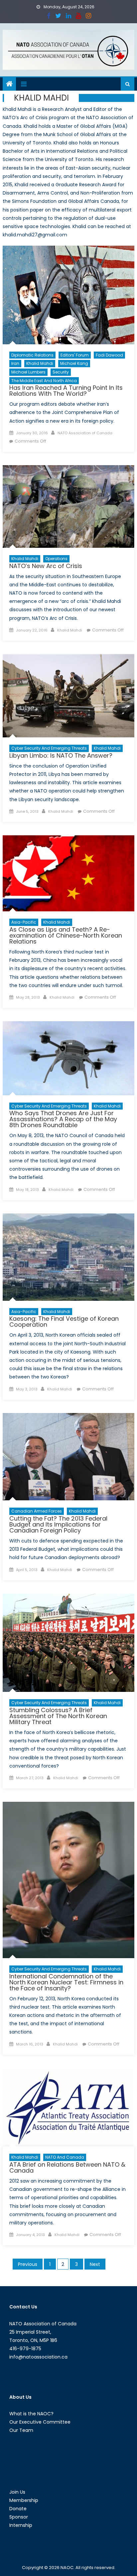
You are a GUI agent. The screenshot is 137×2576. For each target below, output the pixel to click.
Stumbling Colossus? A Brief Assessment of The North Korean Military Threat (58, 1716)
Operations (56, 559)
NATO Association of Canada (85, 433)
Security (61, 372)
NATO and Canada (65, 2157)
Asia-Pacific (24, 922)
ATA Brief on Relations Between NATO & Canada (67, 2167)
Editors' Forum (75, 355)
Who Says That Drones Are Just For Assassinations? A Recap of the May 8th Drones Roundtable (63, 1119)
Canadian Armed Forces (37, 1511)
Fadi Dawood (109, 355)
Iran (15, 363)
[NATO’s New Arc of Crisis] (68, 506)
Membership (24, 2500)
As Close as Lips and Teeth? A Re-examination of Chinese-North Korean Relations (66, 935)
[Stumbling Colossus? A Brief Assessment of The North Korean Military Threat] (68, 1643)
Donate (18, 2509)
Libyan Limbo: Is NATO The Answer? (61, 755)
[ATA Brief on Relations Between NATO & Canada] (68, 2107)
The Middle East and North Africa (44, 381)
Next (95, 2264)
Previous (28, 2264)
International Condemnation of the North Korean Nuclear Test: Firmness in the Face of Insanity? (66, 1982)
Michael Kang (74, 363)
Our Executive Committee (40, 2422)
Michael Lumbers (28, 372)
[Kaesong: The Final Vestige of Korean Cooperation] (68, 1257)
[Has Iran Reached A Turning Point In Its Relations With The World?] (68, 295)
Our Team (21, 2430)
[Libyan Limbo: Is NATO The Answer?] (68, 696)
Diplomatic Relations (32, 355)
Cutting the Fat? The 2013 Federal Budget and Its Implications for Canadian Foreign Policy (58, 1524)
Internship (21, 2525)
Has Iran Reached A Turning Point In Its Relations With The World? (66, 391)
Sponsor (19, 2517)
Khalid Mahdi (40, 363)
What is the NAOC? (31, 2414)
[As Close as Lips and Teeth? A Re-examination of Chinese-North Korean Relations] (68, 873)
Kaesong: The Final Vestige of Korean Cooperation (64, 1322)
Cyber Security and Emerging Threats (49, 748)
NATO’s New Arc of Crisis (46, 566)
